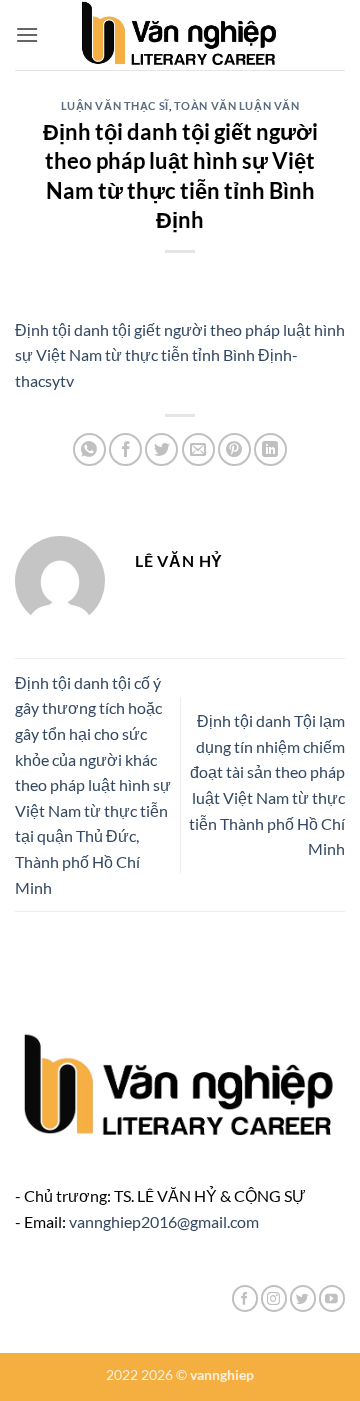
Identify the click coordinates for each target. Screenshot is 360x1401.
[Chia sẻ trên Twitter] (161, 449)
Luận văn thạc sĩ (115, 105)
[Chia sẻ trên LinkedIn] (270, 449)
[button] (27, 34)
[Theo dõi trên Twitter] (303, 1298)
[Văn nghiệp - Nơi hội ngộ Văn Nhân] (180, 35)
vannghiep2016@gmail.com (164, 1221)
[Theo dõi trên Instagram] (274, 1298)
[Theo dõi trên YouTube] (332, 1298)
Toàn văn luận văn (237, 105)
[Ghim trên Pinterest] (234, 449)
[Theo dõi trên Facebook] (245, 1298)
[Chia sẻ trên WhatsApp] (89, 449)
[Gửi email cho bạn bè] (198, 449)
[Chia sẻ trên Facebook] (125, 449)
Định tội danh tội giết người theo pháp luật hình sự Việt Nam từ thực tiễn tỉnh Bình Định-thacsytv (180, 355)
